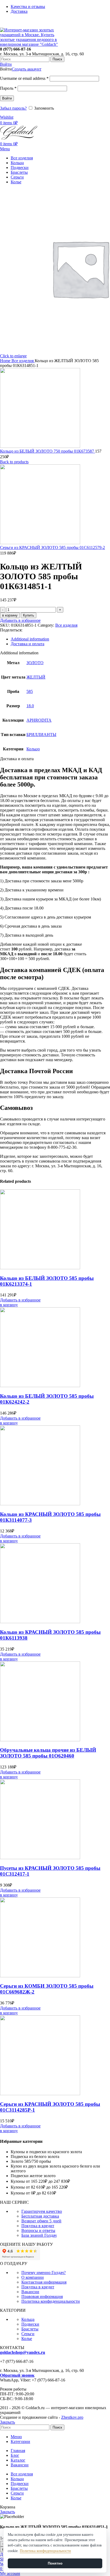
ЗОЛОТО (35, 663)
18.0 (30, 706)
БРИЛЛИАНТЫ (41, 735)
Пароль (8, 88)
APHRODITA (39, 720)
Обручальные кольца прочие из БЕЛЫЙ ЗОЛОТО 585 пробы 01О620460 (48, 1753)
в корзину (10, 615)
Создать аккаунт (27, 69)
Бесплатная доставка (40, 2216)
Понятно (55, 2563)
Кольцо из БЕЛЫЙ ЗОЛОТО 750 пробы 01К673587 (48, 451)
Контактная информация (44, 2282)
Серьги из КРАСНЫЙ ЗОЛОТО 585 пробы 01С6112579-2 (52, 547)
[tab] (60, 639)
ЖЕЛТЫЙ (36, 677)
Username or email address (24, 78)
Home (6, 361)
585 (30, 691)
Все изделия (23, 361)
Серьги (28, 2334)
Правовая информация (42, 2296)
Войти (7, 98)
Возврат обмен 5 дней (41, 2221)
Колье (27, 2339)
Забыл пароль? (13, 108)
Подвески (30, 2324)
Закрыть (7, 2422)
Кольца (28, 2319)
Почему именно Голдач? (44, 2273)
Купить (29, 615)
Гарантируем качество (42, 2211)
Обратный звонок (17, 2375)
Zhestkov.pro (72, 2417)
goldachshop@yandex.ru (23, 2352)
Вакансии (30, 2292)
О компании (33, 2277)
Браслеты (30, 2329)
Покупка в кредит (38, 2226)
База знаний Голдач (39, 2235)
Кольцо (33, 749)
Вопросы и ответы (38, 2230)
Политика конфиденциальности (51, 2301)
